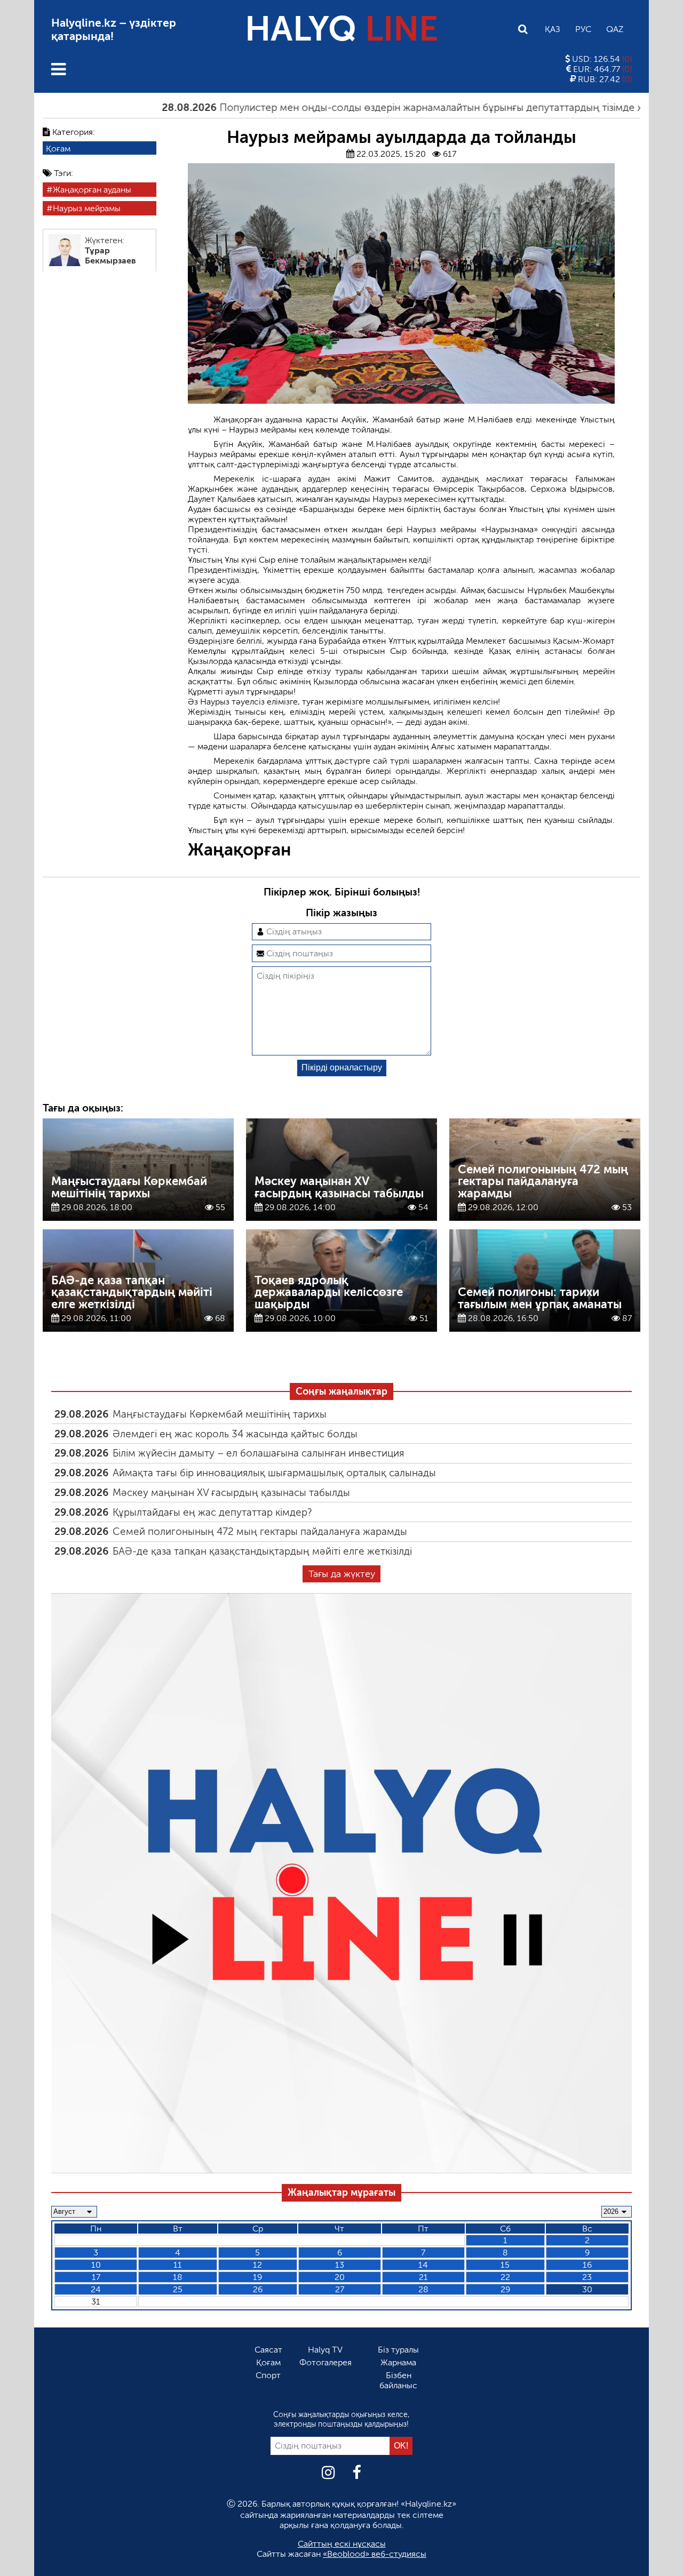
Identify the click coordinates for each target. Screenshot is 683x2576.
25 (178, 2289)
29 (505, 2289)
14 (423, 2265)
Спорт (268, 2375)
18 (178, 2277)
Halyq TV (325, 2350)
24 (96, 2289)
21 (423, 2277)
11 (178, 2265)
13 (340, 2265)
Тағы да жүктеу (342, 1574)
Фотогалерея (325, 2362)
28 (423, 2289)
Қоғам (58, 148)
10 (96, 2265)
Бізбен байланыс (398, 2380)
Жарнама (398, 2362)
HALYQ (341, 29)
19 (257, 2277)
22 (505, 2277)
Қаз (553, 29)
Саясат (268, 2350)
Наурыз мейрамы (87, 208)
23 (587, 2277)
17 (96, 2277)
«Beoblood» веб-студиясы (375, 2554)
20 (340, 2277)
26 (258, 2289)
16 (587, 2265)
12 (257, 2265)
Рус (583, 29)
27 (340, 2289)
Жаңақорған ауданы (92, 190)
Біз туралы (398, 2350)
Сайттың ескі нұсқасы (342, 2544)
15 (505, 2265)
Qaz (615, 29)
